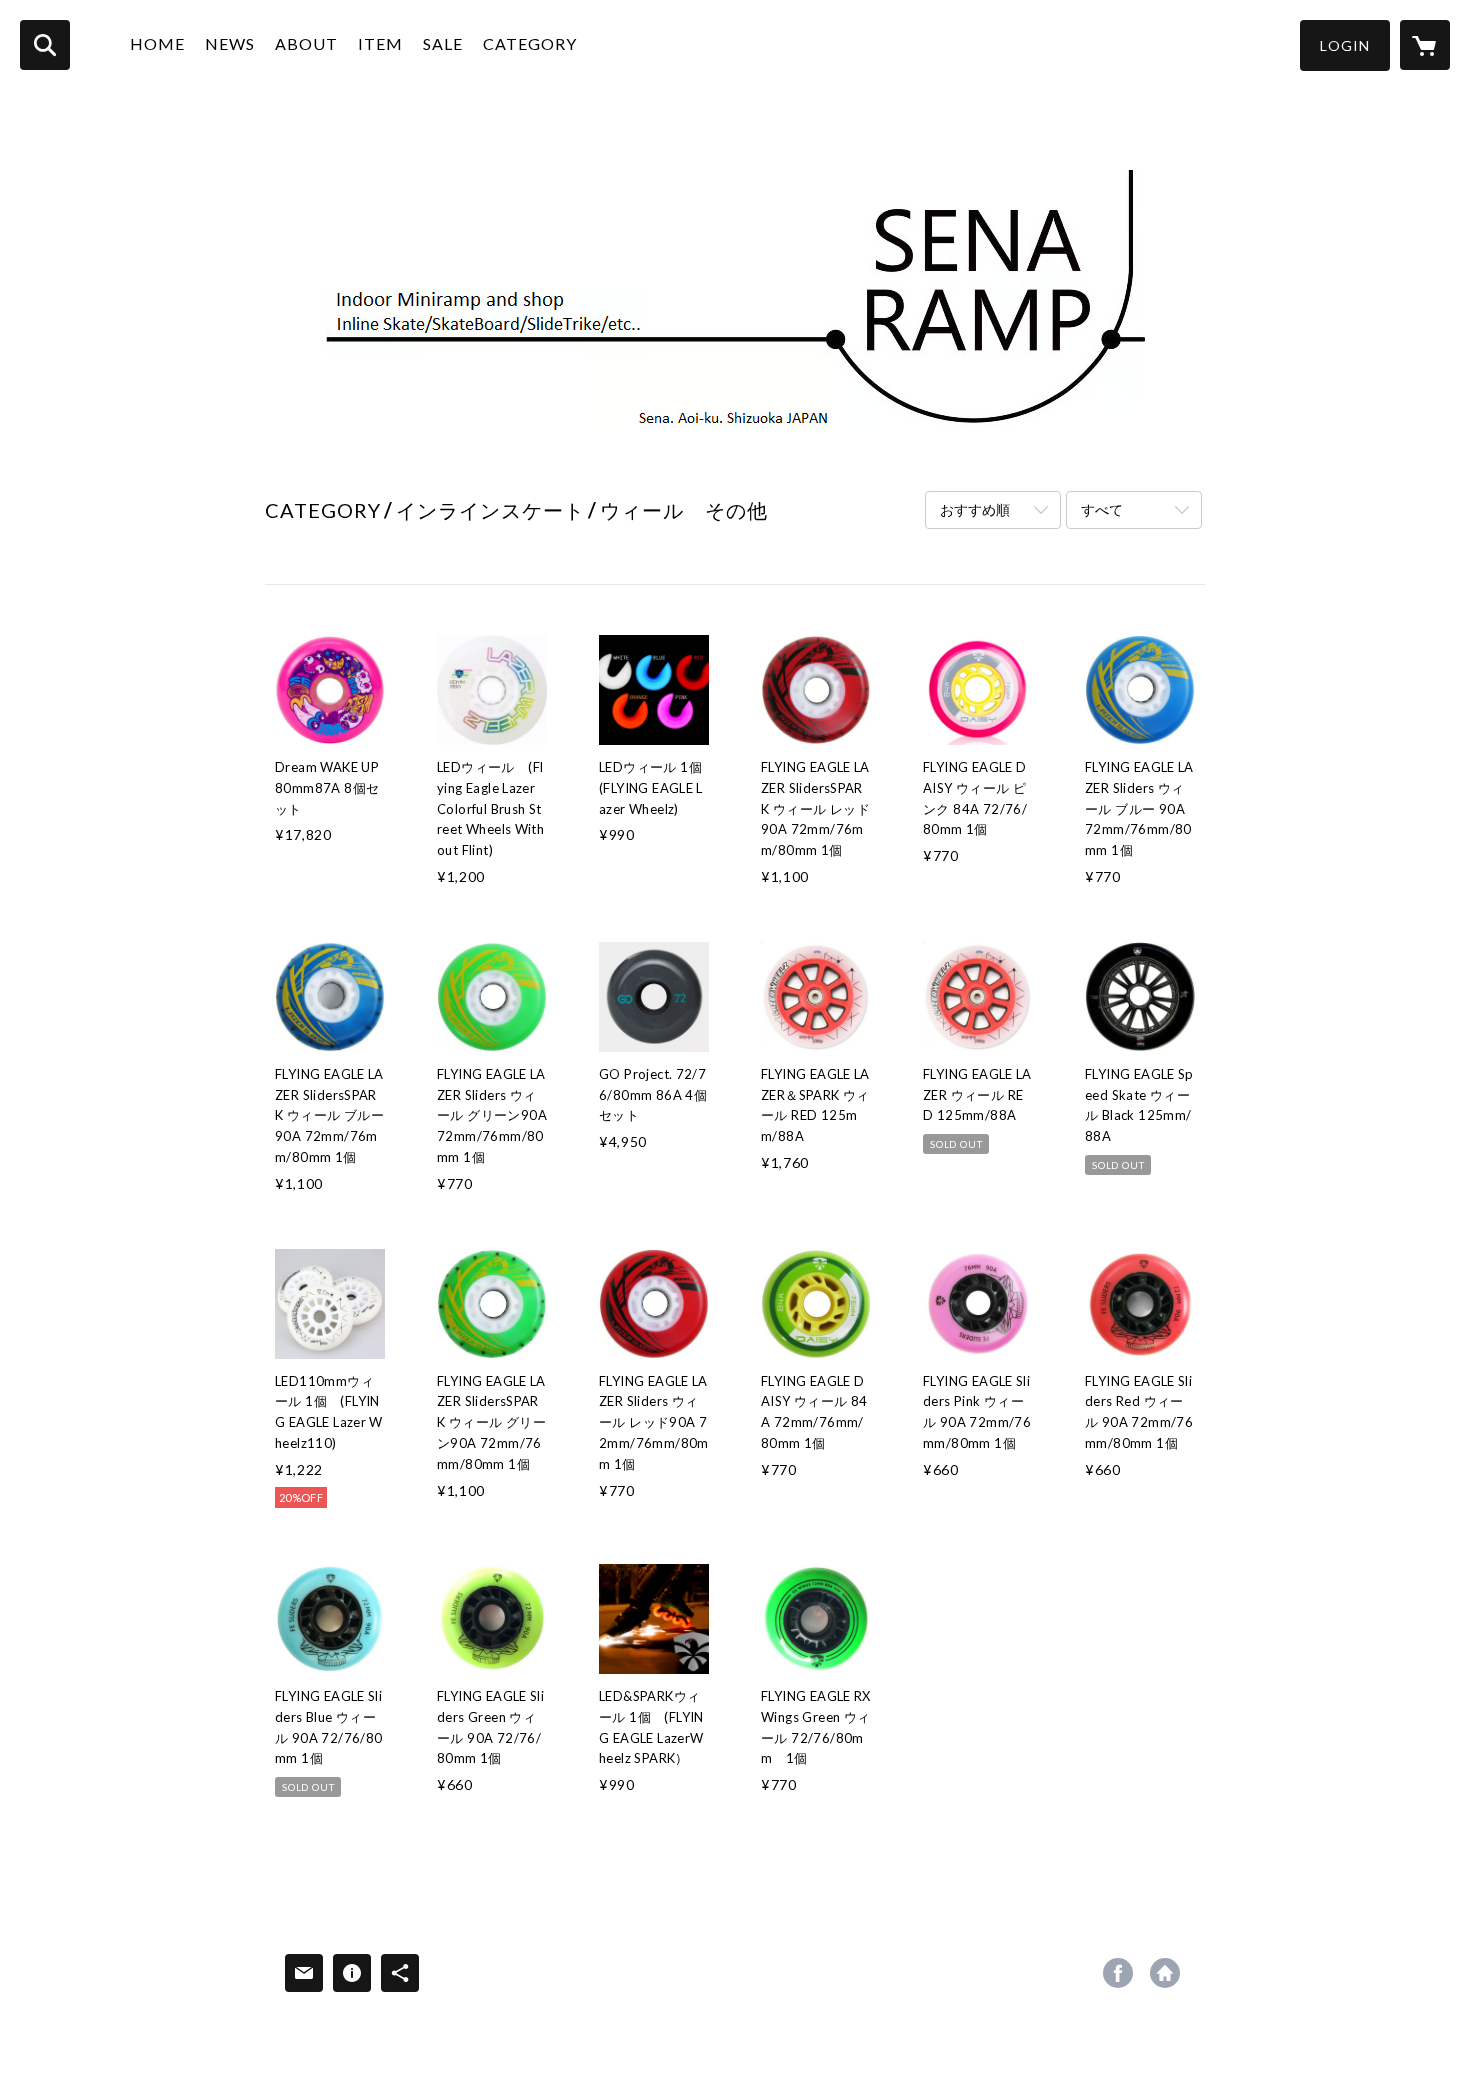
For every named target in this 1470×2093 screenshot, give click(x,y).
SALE (443, 43)
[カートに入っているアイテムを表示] (1425, 45)
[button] (1345, 45)
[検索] (45, 45)
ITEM (380, 43)
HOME (157, 43)
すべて (1102, 509)
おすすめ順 (975, 509)
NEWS (230, 43)
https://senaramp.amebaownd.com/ (1165, 1973)
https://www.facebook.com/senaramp (1118, 1973)
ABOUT (306, 43)
